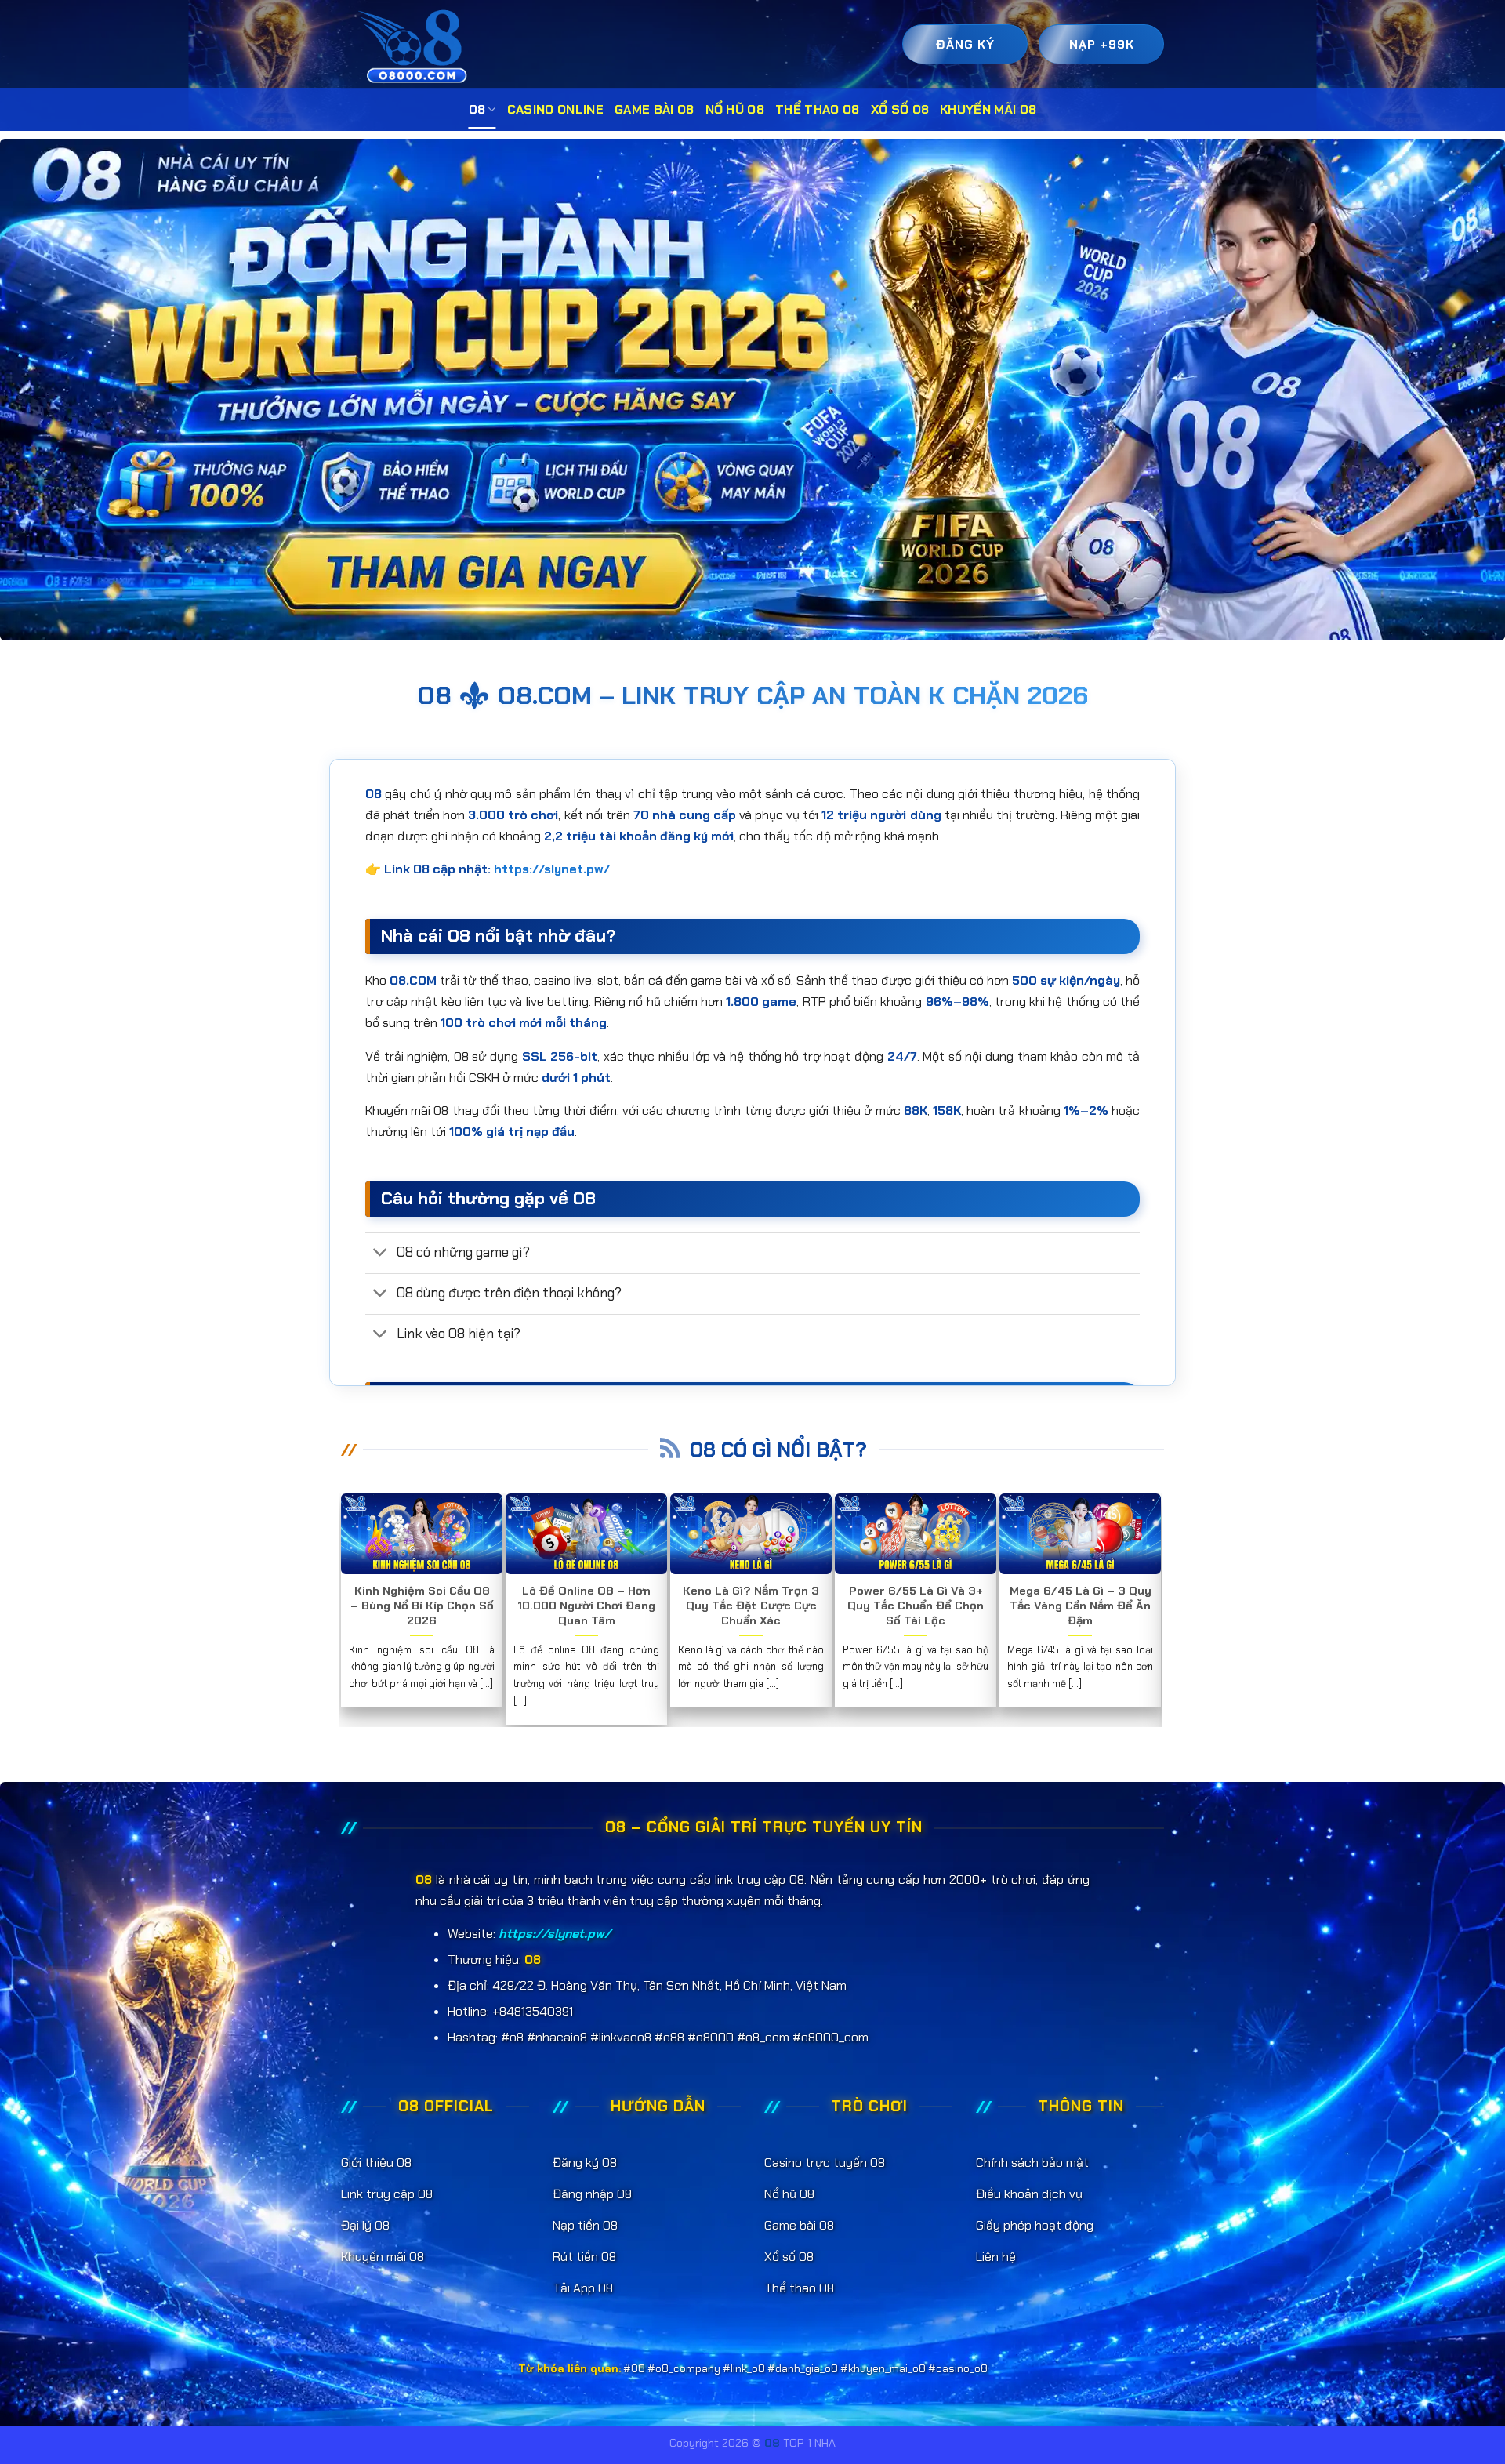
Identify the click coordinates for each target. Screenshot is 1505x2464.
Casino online (555, 109)
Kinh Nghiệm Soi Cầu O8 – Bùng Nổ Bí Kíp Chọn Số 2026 (422, 1606)
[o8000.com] (417, 46)
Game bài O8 (655, 109)
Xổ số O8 (900, 109)
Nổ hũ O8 (735, 109)
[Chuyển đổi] (381, 1254)
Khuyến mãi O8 (988, 109)
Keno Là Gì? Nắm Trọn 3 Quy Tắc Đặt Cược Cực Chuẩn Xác (751, 1606)
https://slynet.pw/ (552, 869)
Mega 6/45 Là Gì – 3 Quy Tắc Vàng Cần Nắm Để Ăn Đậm (1081, 1606)
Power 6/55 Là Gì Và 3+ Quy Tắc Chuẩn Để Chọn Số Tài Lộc (916, 1606)
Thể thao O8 (818, 109)
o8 (477, 109)
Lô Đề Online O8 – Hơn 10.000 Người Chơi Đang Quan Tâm (586, 1606)
